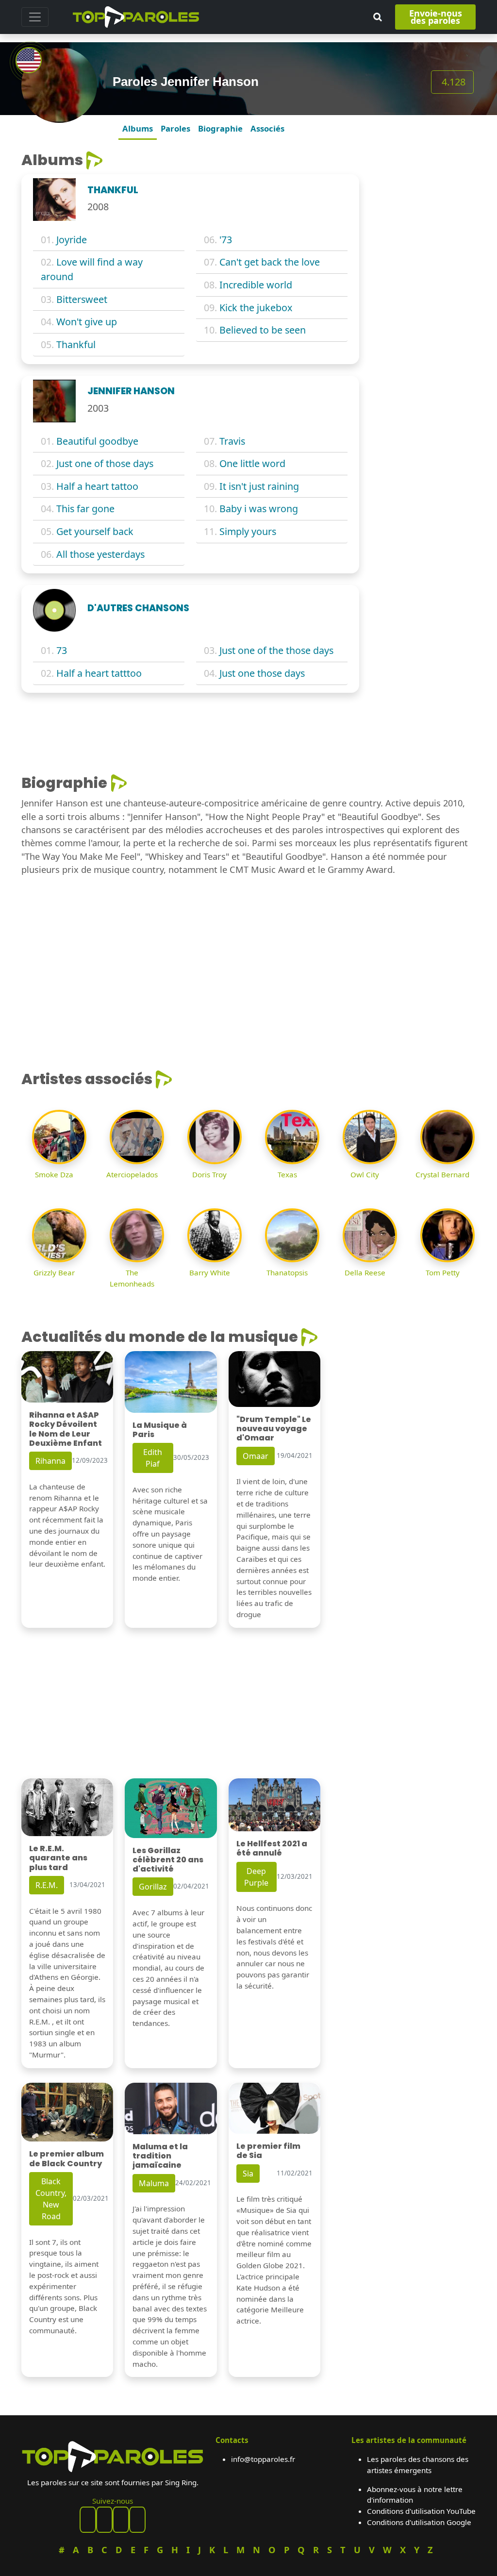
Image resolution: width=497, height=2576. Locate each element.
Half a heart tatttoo (99, 673)
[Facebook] (88, 2520)
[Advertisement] (423, 297)
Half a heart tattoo (97, 486)
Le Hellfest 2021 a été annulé (272, 1848)
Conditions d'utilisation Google (419, 2522)
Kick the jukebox (256, 308)
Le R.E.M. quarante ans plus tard (58, 1858)
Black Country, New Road (51, 2199)
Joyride (72, 240)
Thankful (76, 344)
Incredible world (256, 285)
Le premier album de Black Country (66, 2158)
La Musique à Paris (160, 1430)
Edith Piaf (153, 1458)
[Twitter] (137, 2520)
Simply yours (248, 531)
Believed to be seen (263, 330)
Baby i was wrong (259, 509)
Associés (267, 128)
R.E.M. (47, 1885)
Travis (232, 441)
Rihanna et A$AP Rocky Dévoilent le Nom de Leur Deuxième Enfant (66, 1429)
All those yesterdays (100, 554)
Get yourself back (95, 531)
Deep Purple (256, 1877)
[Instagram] (121, 2520)
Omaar (256, 1456)
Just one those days (262, 673)
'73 (226, 240)
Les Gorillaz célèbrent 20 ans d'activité (168, 1860)
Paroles (175, 128)
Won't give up (87, 322)
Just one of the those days (276, 650)
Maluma (154, 2183)
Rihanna (50, 1461)
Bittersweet (82, 299)
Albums (138, 128)
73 (62, 650)
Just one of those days (105, 463)
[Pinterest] (104, 2520)
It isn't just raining (259, 486)
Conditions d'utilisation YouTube (421, 2511)
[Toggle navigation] (35, 17)
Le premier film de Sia (268, 2151)
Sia (248, 2174)
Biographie (220, 128)
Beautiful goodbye (97, 441)
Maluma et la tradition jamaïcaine (160, 2156)
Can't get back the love (270, 262)
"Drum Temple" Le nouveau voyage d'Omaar (274, 1429)
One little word (252, 463)
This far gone (85, 509)
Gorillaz (153, 1887)
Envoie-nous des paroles (436, 17)
